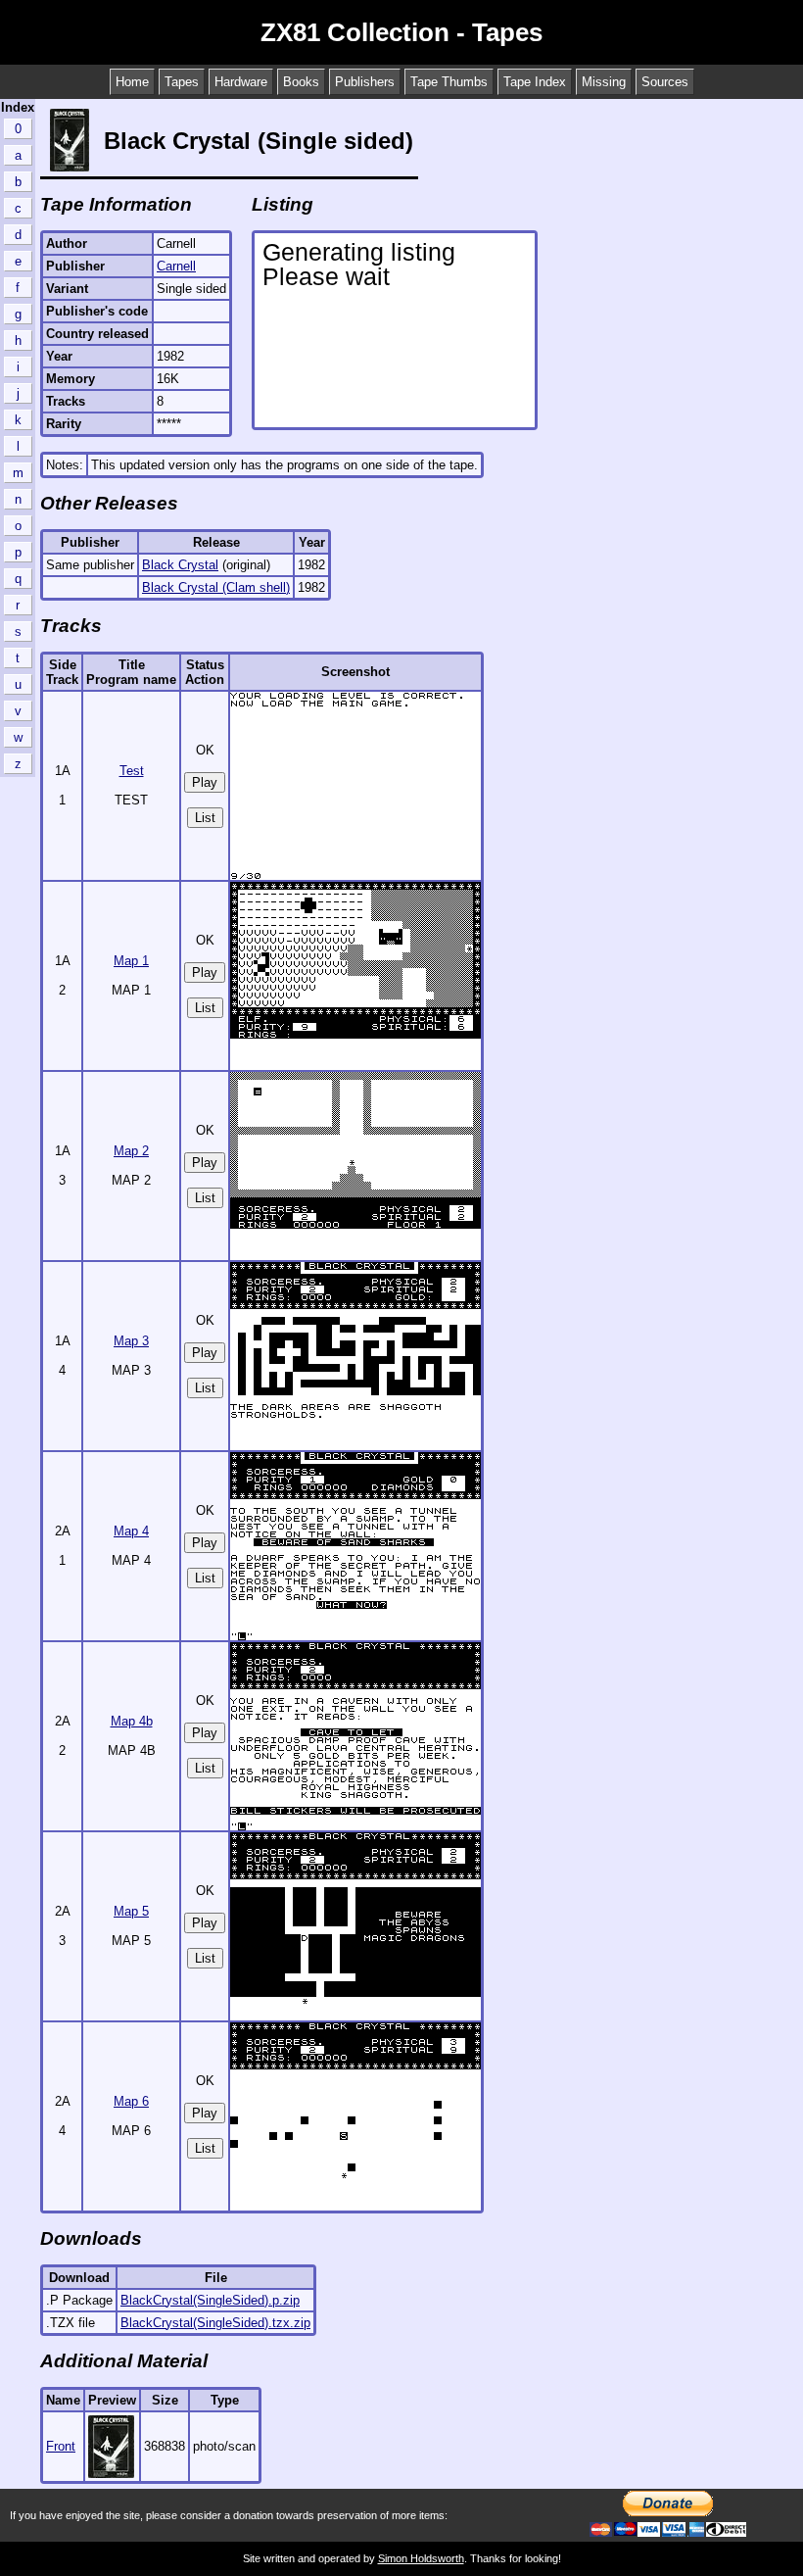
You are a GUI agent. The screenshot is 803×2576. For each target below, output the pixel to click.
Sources (665, 82)
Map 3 (131, 1341)
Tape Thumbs (449, 82)
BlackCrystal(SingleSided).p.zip (210, 2300)
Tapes (182, 82)
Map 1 (131, 961)
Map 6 (131, 2101)
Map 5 (131, 1911)
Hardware (241, 82)
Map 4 (131, 1531)
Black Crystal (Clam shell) (216, 587)
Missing (604, 82)
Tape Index (535, 82)
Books (301, 82)
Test (132, 771)
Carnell (176, 266)
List (205, 818)
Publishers (365, 82)
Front (61, 2446)
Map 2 (131, 1151)
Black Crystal (180, 565)
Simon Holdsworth (421, 2558)
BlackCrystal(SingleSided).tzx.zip (215, 2323)
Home (132, 82)
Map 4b (132, 1721)
